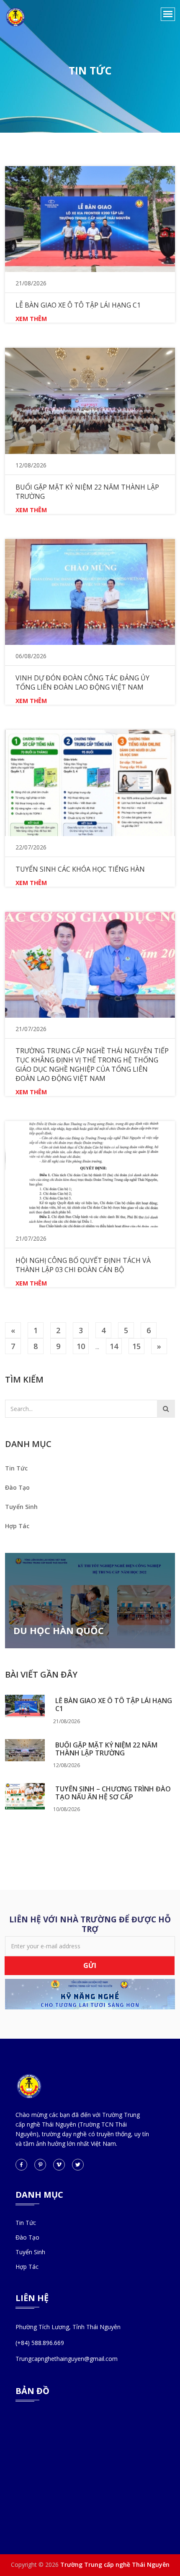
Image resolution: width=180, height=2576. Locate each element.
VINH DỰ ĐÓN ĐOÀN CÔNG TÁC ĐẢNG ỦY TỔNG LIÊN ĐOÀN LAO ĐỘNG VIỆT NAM (82, 682)
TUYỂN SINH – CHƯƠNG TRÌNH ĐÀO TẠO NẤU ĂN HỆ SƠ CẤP (113, 1793)
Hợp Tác (17, 1526)
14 (114, 1346)
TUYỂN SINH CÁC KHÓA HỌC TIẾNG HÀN (80, 869)
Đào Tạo (17, 1487)
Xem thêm (31, 319)
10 (81, 1346)
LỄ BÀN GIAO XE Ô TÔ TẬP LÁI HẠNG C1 (114, 1705)
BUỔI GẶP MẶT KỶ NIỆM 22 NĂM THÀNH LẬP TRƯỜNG (106, 1749)
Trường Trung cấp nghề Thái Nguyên (115, 2564)
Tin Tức (16, 1468)
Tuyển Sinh (21, 1507)
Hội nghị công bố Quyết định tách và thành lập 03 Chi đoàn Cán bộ (83, 1265)
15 (136, 1346)
